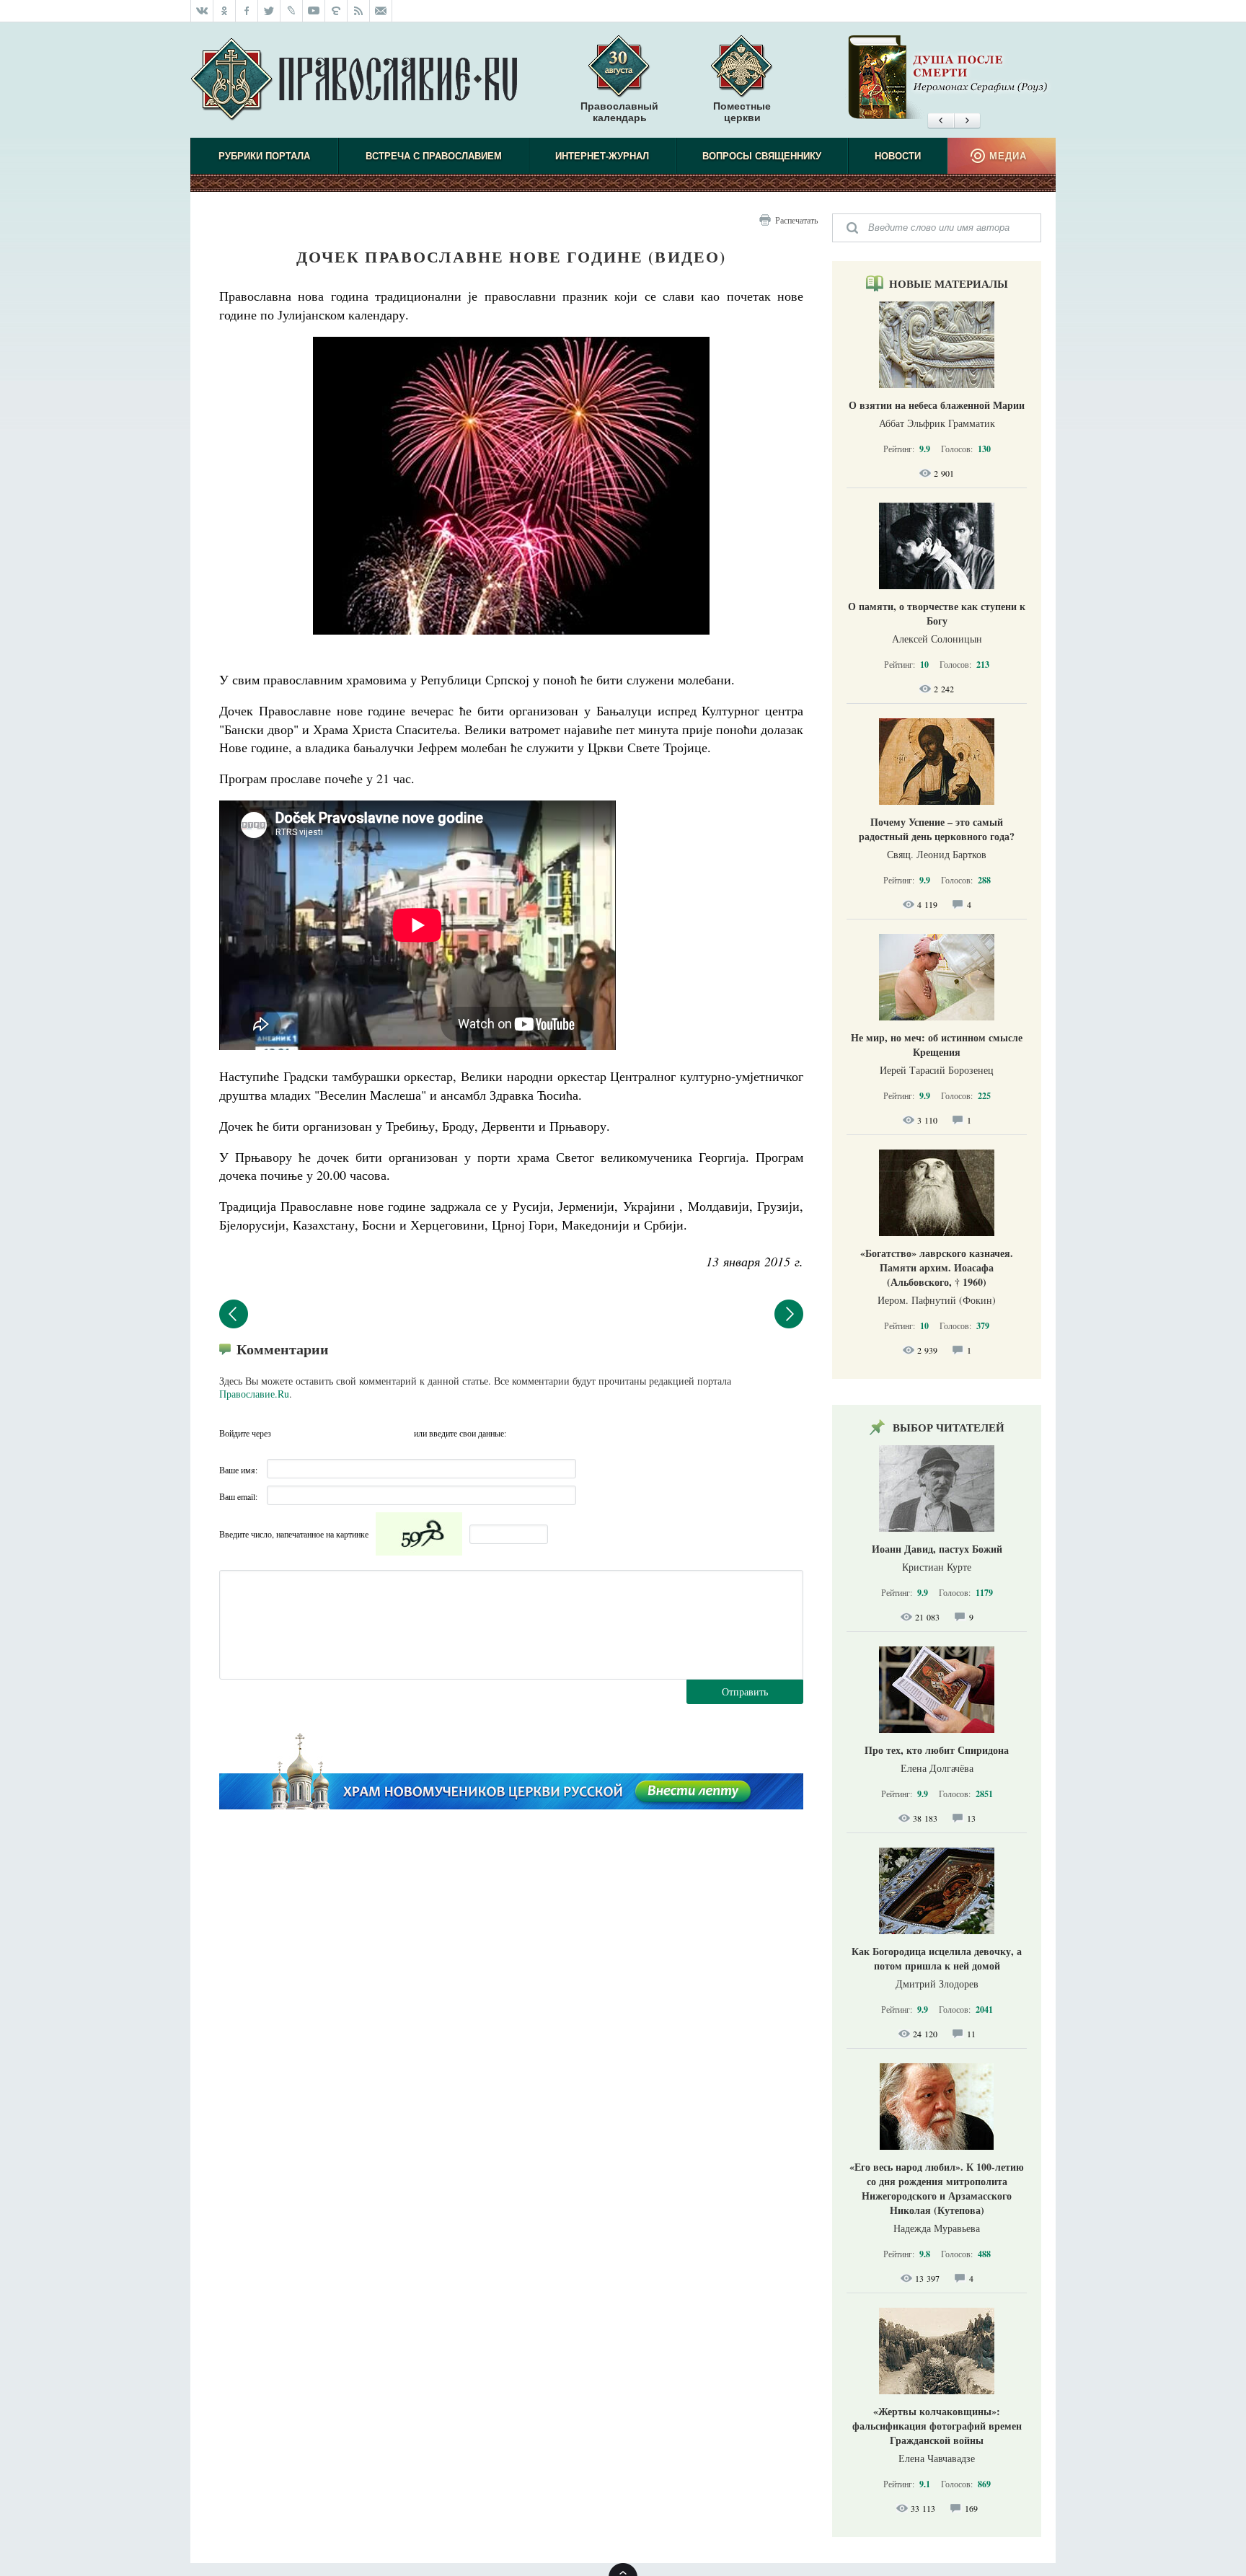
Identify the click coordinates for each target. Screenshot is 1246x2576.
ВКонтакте (314, 1433)
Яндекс (343, 1433)
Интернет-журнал (602, 156)
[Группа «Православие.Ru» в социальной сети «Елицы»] (336, 11)
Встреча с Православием (434, 156)
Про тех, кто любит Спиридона (937, 1750)
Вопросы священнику (762, 156)
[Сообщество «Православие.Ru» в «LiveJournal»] (292, 11)
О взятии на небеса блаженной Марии (937, 405)
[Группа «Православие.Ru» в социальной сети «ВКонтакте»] (202, 11)
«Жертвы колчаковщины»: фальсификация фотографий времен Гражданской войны (937, 2426)
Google (399, 1433)
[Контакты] (381, 11)
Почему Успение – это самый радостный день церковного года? (937, 829)
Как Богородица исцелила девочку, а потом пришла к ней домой (937, 1958)
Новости (898, 156)
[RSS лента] (359, 11)
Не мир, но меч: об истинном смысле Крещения (937, 1045)
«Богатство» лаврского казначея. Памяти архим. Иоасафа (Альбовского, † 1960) (937, 1267)
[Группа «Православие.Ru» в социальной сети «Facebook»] (247, 11)
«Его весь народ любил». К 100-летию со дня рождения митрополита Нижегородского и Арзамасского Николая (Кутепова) (937, 2188)
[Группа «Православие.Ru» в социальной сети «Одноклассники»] (225, 11)
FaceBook (286, 1433)
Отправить (745, 1691)
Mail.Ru (371, 1433)
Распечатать (796, 220)
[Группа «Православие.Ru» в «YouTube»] (314, 11)
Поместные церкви (742, 112)
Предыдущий (234, 1314)
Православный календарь (619, 112)
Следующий (789, 1314)
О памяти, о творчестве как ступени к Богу (937, 613)
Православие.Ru (254, 1394)
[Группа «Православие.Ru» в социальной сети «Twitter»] (269, 11)
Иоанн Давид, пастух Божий (937, 1549)
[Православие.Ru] (354, 80)
